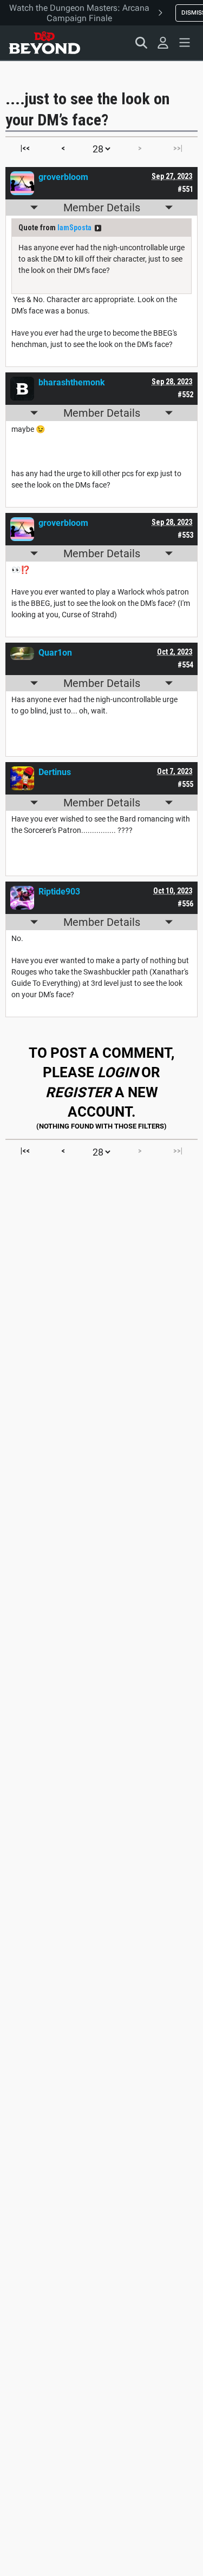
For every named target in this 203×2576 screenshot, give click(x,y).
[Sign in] (163, 43)
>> (98, 228)
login (118, 1072)
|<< (25, 148)
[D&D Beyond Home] (44, 43)
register (78, 1092)
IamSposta (74, 228)
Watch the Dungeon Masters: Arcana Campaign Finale (79, 13)
